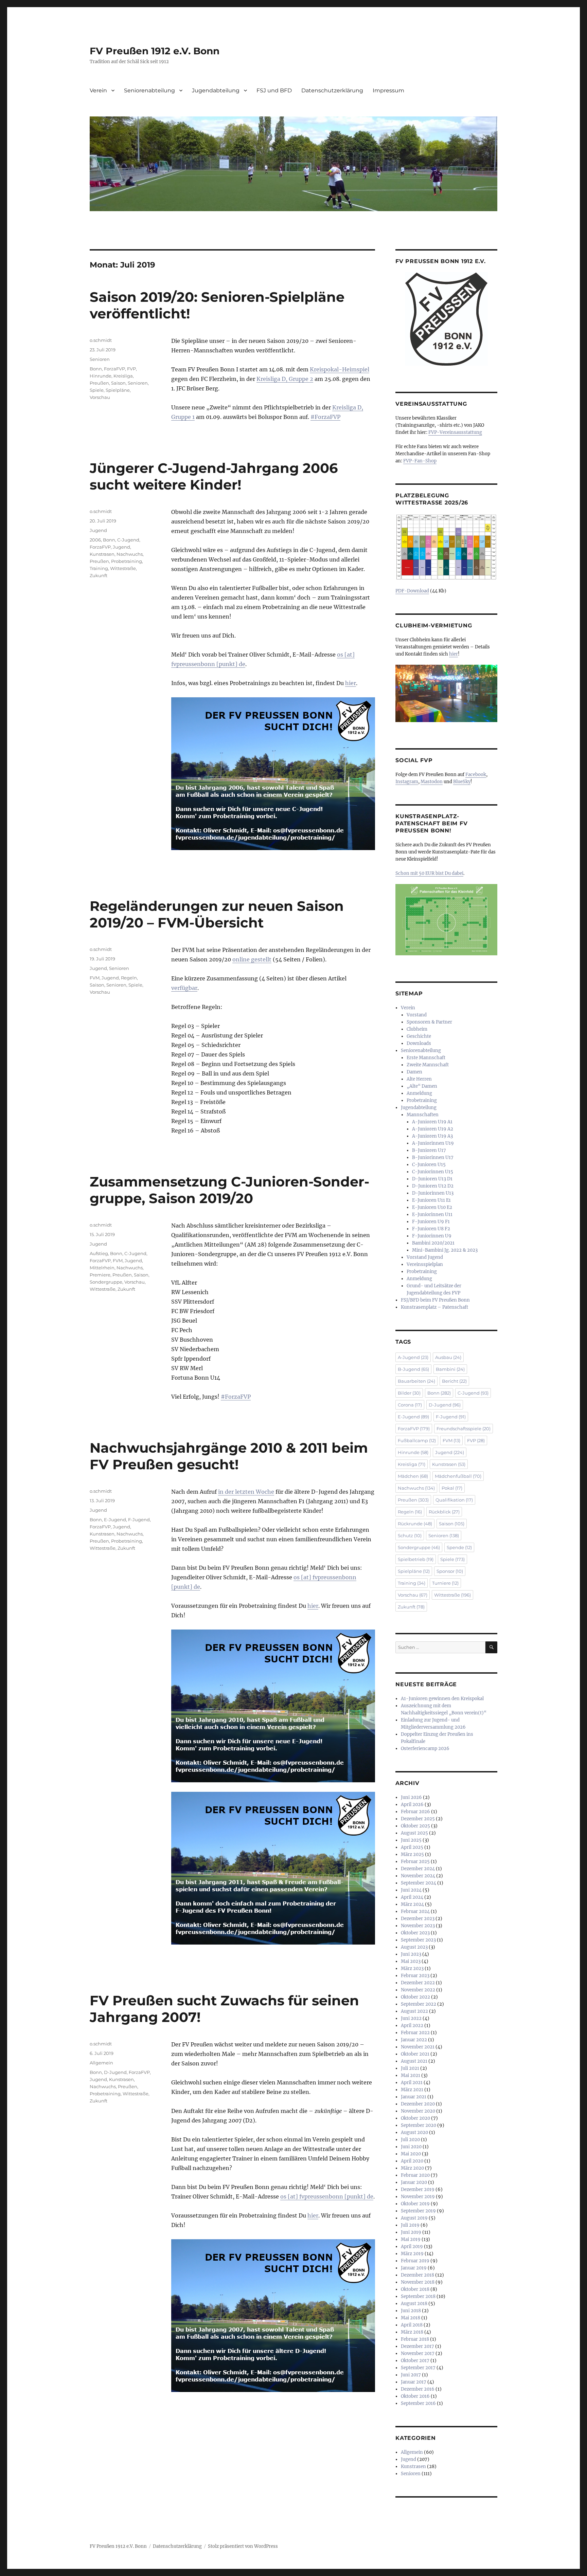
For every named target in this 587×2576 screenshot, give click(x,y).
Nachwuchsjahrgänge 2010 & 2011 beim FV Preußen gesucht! (229, 1456)
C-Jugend (128, 540)
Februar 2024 (415, 1911)
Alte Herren (419, 1079)
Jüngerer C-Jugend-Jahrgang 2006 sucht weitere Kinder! (214, 476)
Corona (410, 1405)
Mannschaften (423, 1115)
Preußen (99, 383)
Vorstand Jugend (425, 1257)
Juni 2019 (411, 2232)
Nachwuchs (130, 554)
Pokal (452, 1488)
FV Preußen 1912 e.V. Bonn (155, 51)
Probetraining (127, 561)
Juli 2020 (410, 2140)
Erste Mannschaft (426, 1058)
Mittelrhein (102, 1268)
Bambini (450, 1369)
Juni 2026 (411, 1797)
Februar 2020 (415, 2175)
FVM (95, 978)
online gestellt (252, 959)
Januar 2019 (414, 2268)
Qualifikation (454, 1500)
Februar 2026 (415, 1812)
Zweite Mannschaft (428, 1065)
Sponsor (450, 1571)
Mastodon (432, 782)
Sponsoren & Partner (429, 1022)
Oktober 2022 (415, 1997)
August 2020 (414, 2132)
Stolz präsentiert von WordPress (243, 2546)
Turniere (445, 1583)
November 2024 (418, 1876)
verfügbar (184, 988)
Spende (459, 1547)
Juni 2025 (411, 1840)
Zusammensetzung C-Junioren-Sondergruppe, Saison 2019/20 (229, 1190)
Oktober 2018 (415, 2289)
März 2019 (412, 2254)
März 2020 (412, 2168)
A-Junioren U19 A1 (432, 1122)
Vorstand (417, 1015)
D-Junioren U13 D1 (432, 1179)
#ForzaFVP (325, 417)
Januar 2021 (414, 2097)
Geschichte (419, 1036)
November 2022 (418, 1990)
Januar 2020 (414, 2182)
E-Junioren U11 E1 (431, 1200)
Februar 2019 (415, 2261)
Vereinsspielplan (425, 1264)
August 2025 (414, 1833)
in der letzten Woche (246, 1492)
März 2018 (412, 2332)
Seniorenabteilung (149, 90)
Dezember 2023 (418, 1919)
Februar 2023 (415, 1976)
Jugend (98, 530)
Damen (414, 1072)
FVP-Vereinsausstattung (455, 432)
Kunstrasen (102, 554)
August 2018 (414, 2304)
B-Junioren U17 (429, 1150)
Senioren (100, 359)
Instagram (407, 782)
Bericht (454, 1381)
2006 (95, 540)
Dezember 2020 (418, 2104)
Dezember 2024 (418, 1869)
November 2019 (418, 2197)
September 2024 (419, 1883)
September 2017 (418, 2368)
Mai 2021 (411, 2075)
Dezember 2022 (418, 1983)
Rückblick (444, 1512)
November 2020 (418, 2111)
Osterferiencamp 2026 (425, 1749)
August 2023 (414, 1947)
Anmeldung (419, 1093)
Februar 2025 (415, 1862)
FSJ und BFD (274, 90)
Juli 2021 (410, 2068)
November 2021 (418, 2047)
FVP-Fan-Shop (420, 461)
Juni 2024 (411, 1890)
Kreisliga (123, 376)
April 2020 (412, 2161)
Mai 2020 (411, 2154)
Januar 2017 (414, 2382)
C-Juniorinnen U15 (433, 1172)
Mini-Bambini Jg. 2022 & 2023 (445, 1250)
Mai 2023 (411, 1961)
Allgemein (101, 2063)
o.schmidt (101, 340)
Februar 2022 (415, 2033)
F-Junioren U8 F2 (431, 1229)
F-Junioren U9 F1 (431, 1222)
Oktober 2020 (415, 2118)
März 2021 (412, 2090)
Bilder (409, 1393)
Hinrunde (101, 376)
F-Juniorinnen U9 (432, 1236)
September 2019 (418, 2211)
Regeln (129, 978)
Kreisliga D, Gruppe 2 (285, 379)
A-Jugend (413, 1357)
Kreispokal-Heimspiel (340, 369)
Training (99, 568)
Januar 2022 (414, 2040)
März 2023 (412, 1968)
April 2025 (412, 1847)
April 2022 (412, 2026)
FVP (131, 369)
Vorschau (100, 397)
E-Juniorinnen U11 (432, 1215)
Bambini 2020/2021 (433, 1243)
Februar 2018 (415, 2339)
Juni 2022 (411, 2018)
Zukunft (99, 575)
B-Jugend (413, 1369)
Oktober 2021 (415, 2054)
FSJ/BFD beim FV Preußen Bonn (435, 1300)
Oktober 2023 (415, 1933)
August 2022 (414, 2011)
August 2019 (414, 2218)
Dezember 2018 (417, 2275)
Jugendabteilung (216, 90)
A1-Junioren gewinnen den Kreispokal (442, 1699)
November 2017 (418, 2353)
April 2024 (412, 1897)
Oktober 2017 (415, 2361)
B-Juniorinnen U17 (433, 1157)
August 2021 (414, 2061)
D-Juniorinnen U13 (433, 1193)
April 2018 (412, 2325)
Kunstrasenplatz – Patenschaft (434, 1307)
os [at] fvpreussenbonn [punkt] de (327, 2196)
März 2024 (412, 1904)
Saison (118, 383)
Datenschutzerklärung (332, 90)
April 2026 (412, 1805)
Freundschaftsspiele (464, 1429)
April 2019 (412, 2247)
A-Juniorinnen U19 (433, 1143)
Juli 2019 (410, 2225)
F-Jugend (139, 1520)
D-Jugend (115, 2072)
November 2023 (418, 1926)
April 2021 (412, 2083)
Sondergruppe (106, 1282)
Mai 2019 (411, 2239)
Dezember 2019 (418, 2189)
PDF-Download (412, 591)
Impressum (388, 90)
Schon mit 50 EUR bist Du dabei (429, 873)
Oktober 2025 (415, 1826)
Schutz (410, 1535)
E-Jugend (115, 1520)
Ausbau (448, 1357)
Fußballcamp (417, 1440)
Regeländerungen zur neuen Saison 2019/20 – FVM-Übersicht (217, 914)
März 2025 (412, 1854)
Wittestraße (123, 568)
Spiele (97, 390)
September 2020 (419, 2125)
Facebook (476, 775)
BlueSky (462, 782)
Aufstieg (99, 1253)
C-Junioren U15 (429, 1165)
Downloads (419, 1043)
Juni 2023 (411, 1954)
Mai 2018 (411, 2318)
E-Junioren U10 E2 (432, 1207)
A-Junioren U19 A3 (432, 1136)
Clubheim (417, 1029)
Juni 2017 (411, 2375)
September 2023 (418, 1940)
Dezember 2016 (418, 2389)
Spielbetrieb (416, 1559)
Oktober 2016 (415, 2396)
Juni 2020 (411, 2147)
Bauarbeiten (416, 1381)
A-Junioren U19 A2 (433, 1129)
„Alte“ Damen (422, 1086)
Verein (98, 90)
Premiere (100, 1275)
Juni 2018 (411, 2311)
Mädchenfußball (458, 1476)
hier (351, 683)
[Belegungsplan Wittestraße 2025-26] (446, 547)
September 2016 (418, 2403)
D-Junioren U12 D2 (433, 1186)
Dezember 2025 (418, 1819)
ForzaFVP (114, 369)
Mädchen (413, 1476)
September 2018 (418, 2296)
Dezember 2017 (417, 2346)
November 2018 (418, 2282)
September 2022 (419, 2004)
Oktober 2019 (415, 2204)
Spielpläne (118, 390)
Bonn (96, 369)
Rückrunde (415, 1524)
